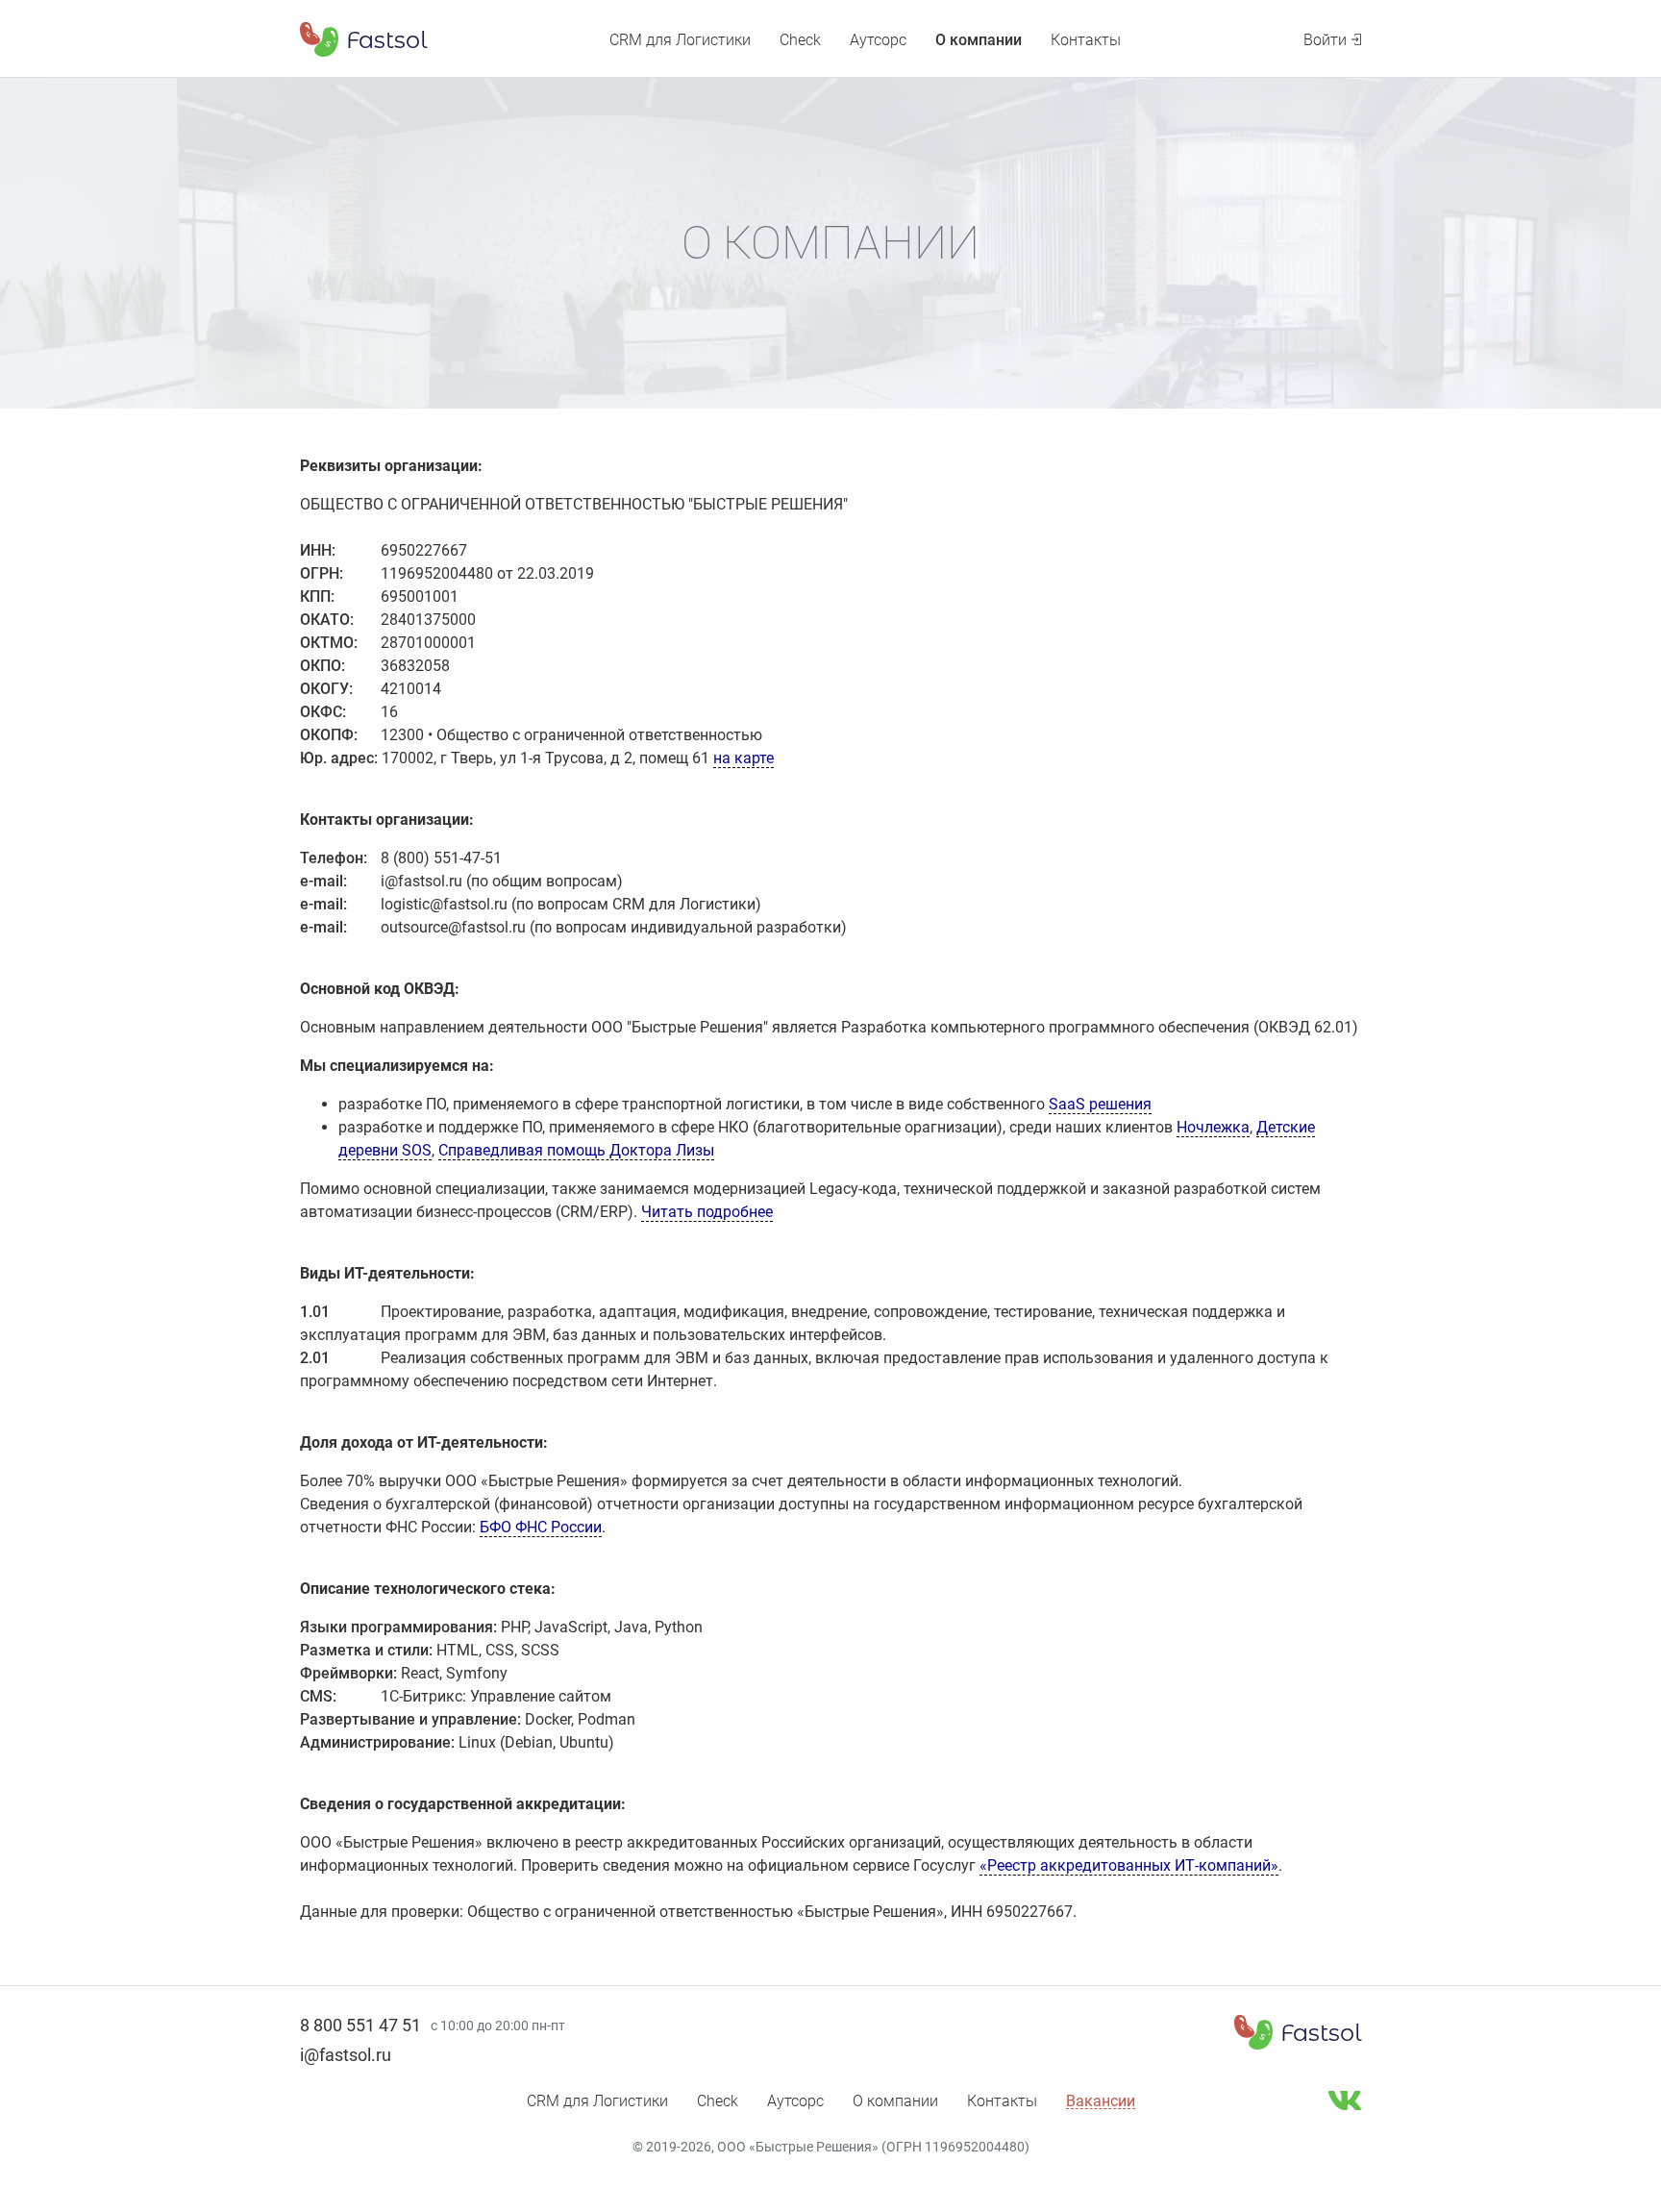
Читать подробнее (707, 1212)
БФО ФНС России (541, 1527)
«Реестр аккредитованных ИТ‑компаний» (1129, 1865)
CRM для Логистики (680, 40)
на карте (744, 758)
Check (800, 40)
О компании (979, 40)
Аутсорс (878, 40)
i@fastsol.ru (346, 2055)
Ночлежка (1213, 1127)
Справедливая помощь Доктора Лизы (576, 1150)
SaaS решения (1100, 1104)
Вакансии (1101, 2101)
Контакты (1086, 40)
